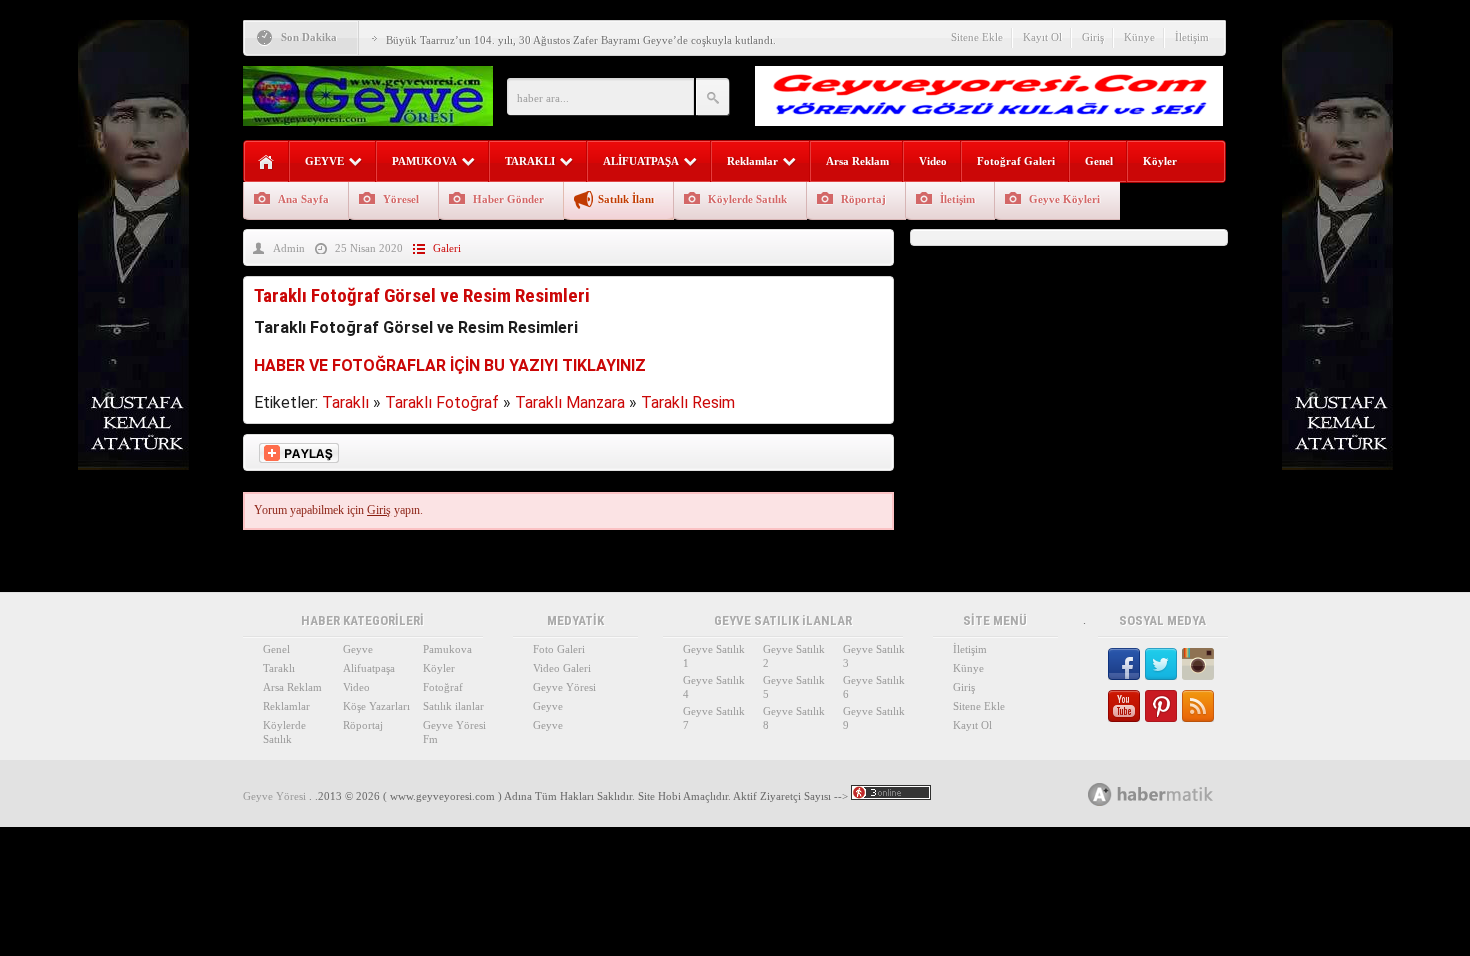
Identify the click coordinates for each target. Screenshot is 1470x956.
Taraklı (345, 402)
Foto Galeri (559, 649)
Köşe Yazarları (376, 706)
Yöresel (401, 199)
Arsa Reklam (857, 161)
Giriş (1093, 37)
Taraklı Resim (688, 402)
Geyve (358, 649)
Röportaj (863, 199)
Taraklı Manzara (570, 402)
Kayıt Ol (1042, 37)
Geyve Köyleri (1064, 199)
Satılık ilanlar (453, 706)
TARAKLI (530, 161)
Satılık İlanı (626, 199)
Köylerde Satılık (747, 199)
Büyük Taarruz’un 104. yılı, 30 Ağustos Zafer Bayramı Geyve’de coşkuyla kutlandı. (581, 40)
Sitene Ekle (977, 37)
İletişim (1192, 37)
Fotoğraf (443, 687)
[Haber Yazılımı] (1172, 793)
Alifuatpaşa (369, 668)
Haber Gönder (508, 199)
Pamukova (447, 649)
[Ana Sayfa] (266, 162)
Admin (289, 248)
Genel (1099, 161)
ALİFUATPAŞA (641, 161)
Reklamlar (752, 161)
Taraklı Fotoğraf (442, 402)
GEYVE (324, 161)
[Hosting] (1100, 794)
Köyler (1160, 161)
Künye (1139, 37)
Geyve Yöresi (564, 687)
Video (933, 161)
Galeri (447, 248)
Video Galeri (562, 668)
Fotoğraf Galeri (1016, 161)
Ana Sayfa (303, 199)
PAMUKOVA (424, 161)
